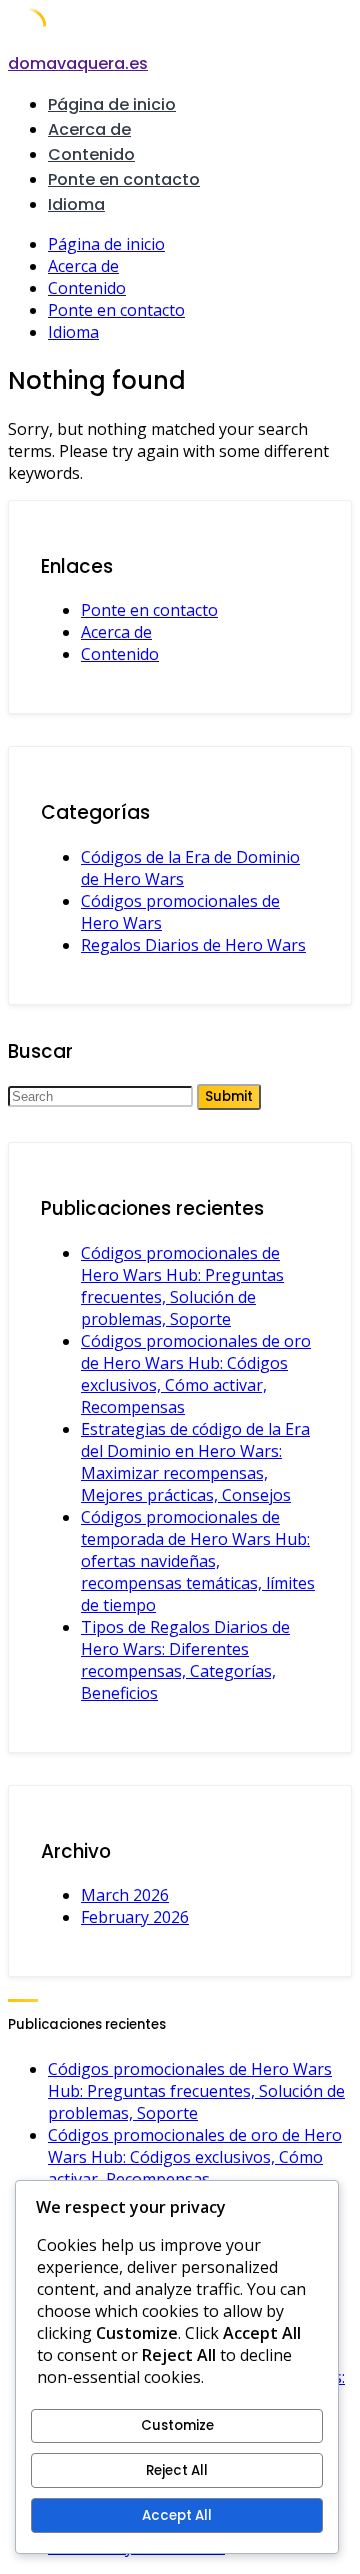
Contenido (91, 154)
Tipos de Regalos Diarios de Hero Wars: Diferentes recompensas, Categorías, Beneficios (185, 1660)
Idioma (76, 204)
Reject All (177, 2470)
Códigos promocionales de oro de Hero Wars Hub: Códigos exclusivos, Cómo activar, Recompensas (196, 1374)
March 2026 (125, 1895)
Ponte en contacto (124, 179)
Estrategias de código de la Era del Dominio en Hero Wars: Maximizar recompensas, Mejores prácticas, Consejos (195, 1462)
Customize (177, 2425)
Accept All (177, 2515)
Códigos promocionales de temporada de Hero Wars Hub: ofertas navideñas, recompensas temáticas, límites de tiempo (198, 1561)
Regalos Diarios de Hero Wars (193, 945)
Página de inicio (112, 104)
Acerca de (89, 129)
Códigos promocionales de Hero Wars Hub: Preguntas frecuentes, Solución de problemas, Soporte (182, 1286)
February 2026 (135, 1917)
